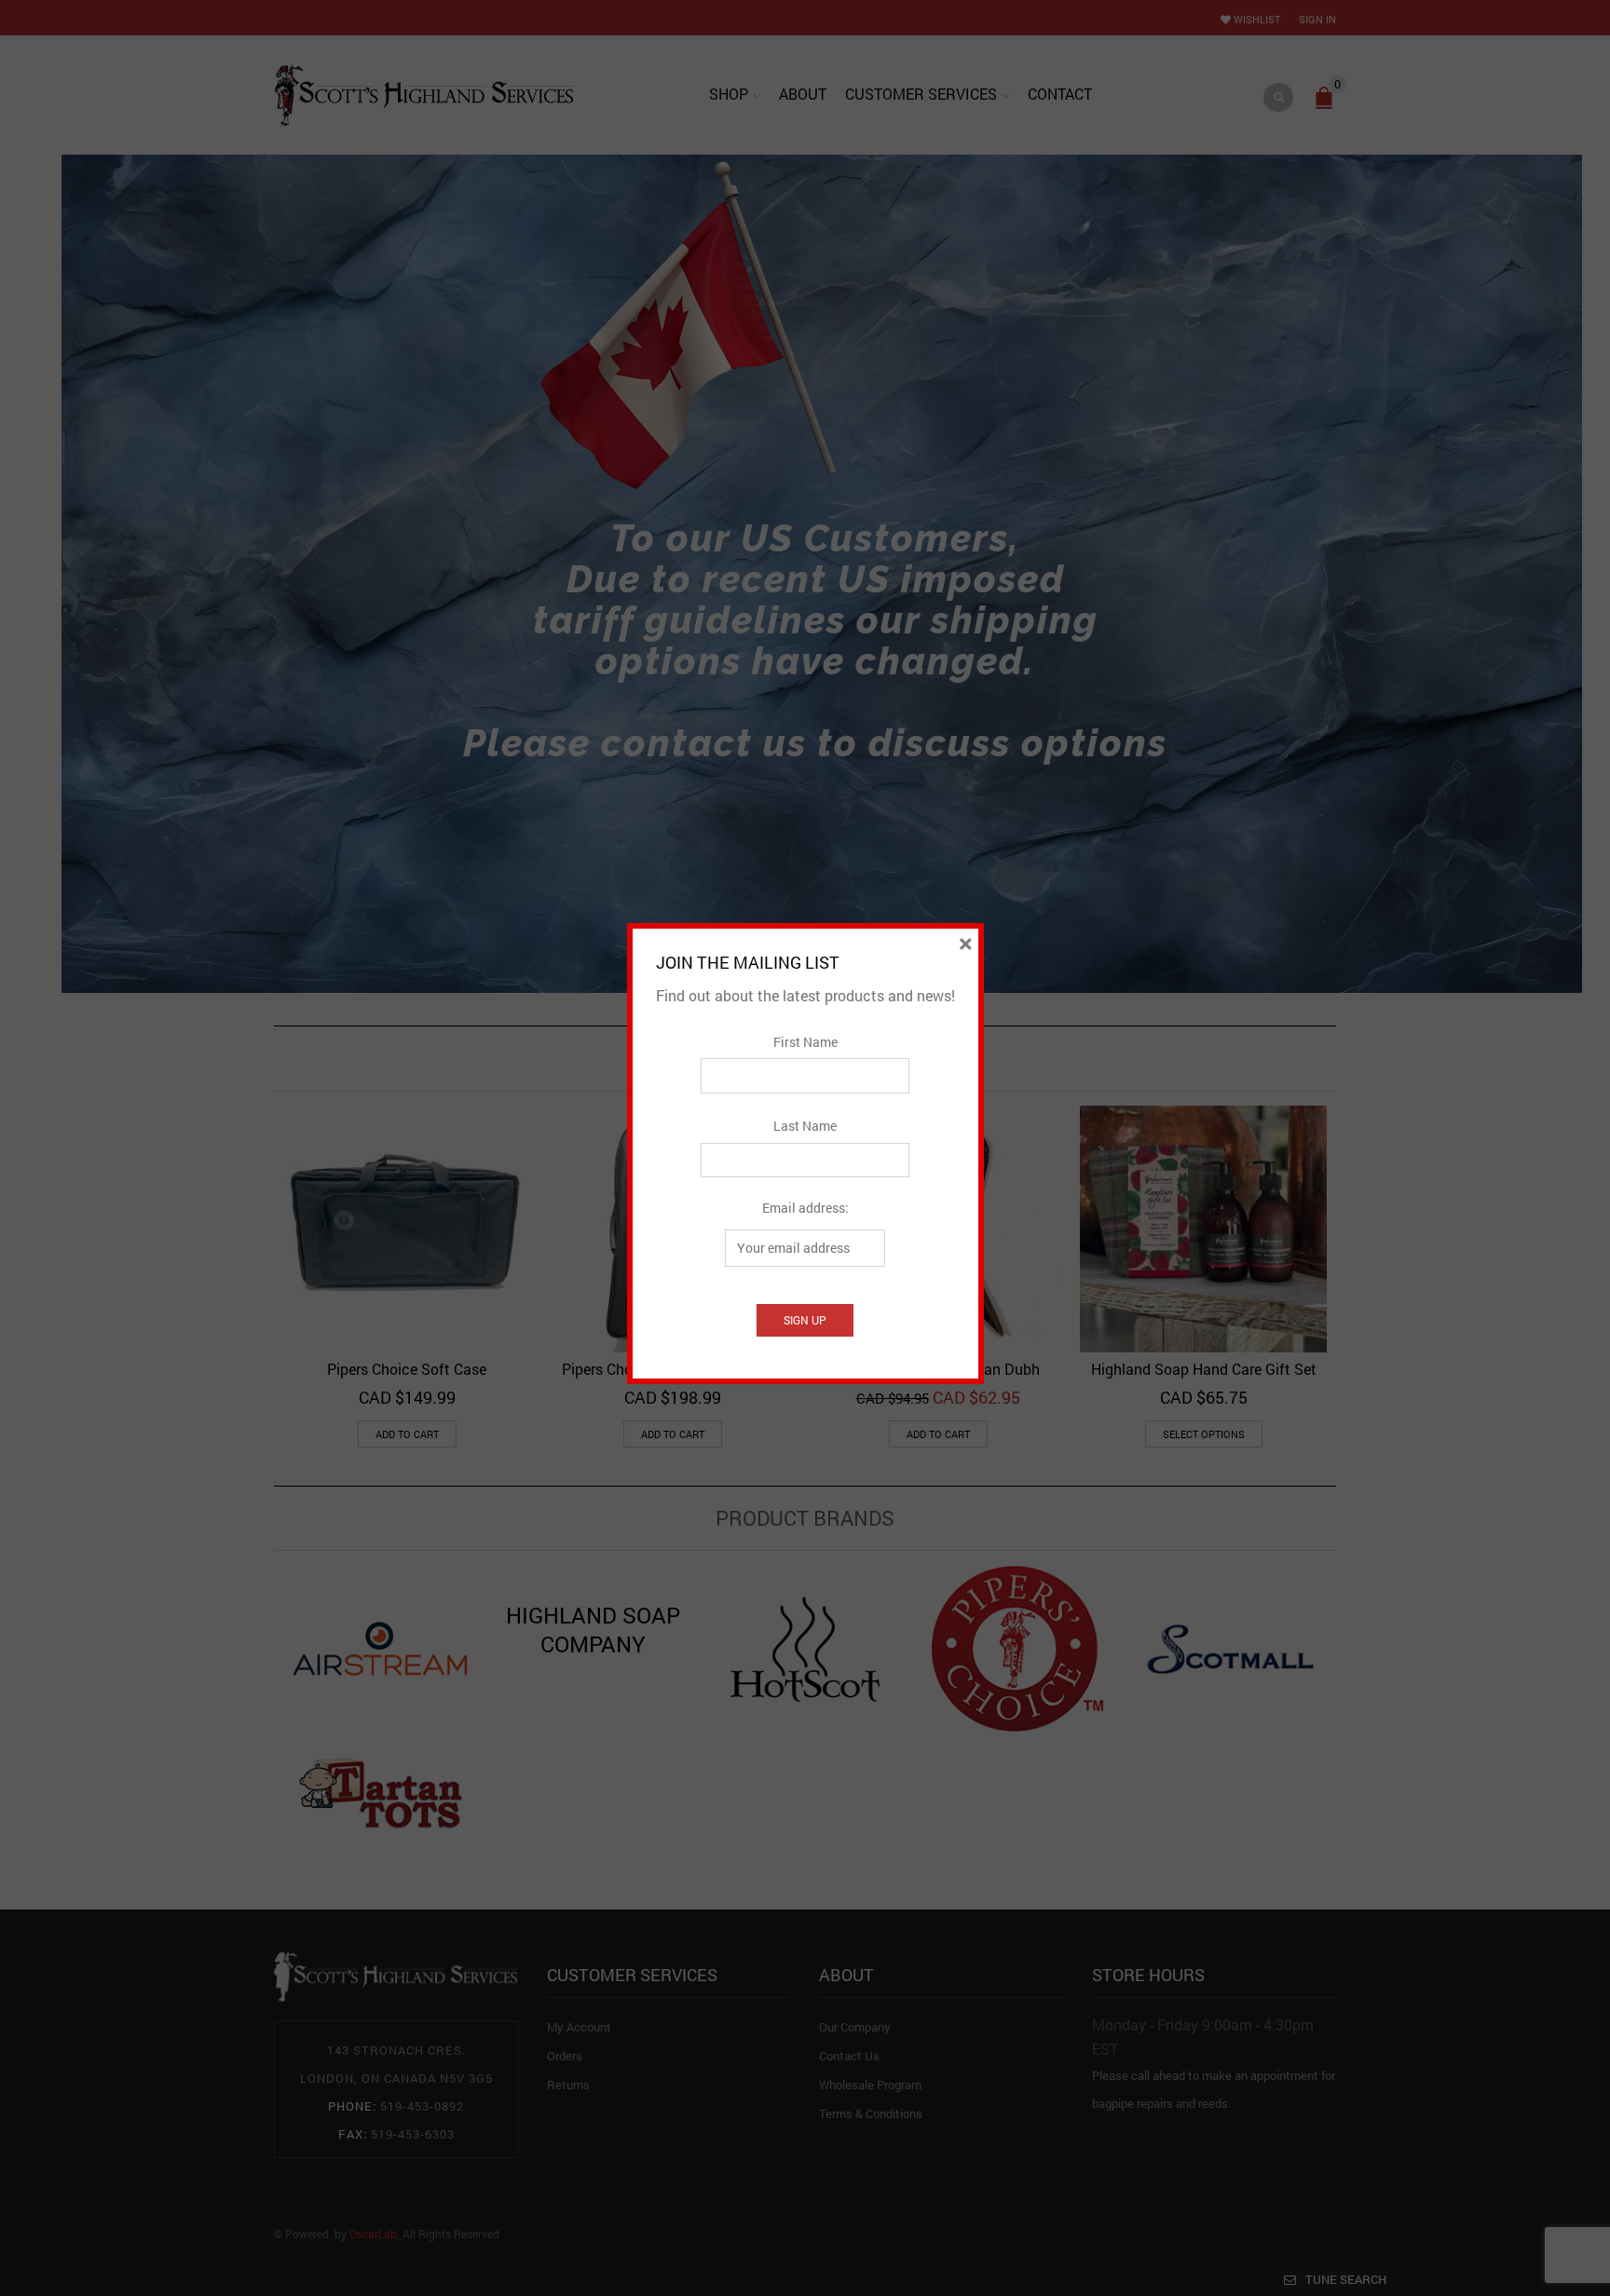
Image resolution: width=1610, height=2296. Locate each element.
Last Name (805, 1126)
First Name (805, 1042)
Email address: (805, 1208)
